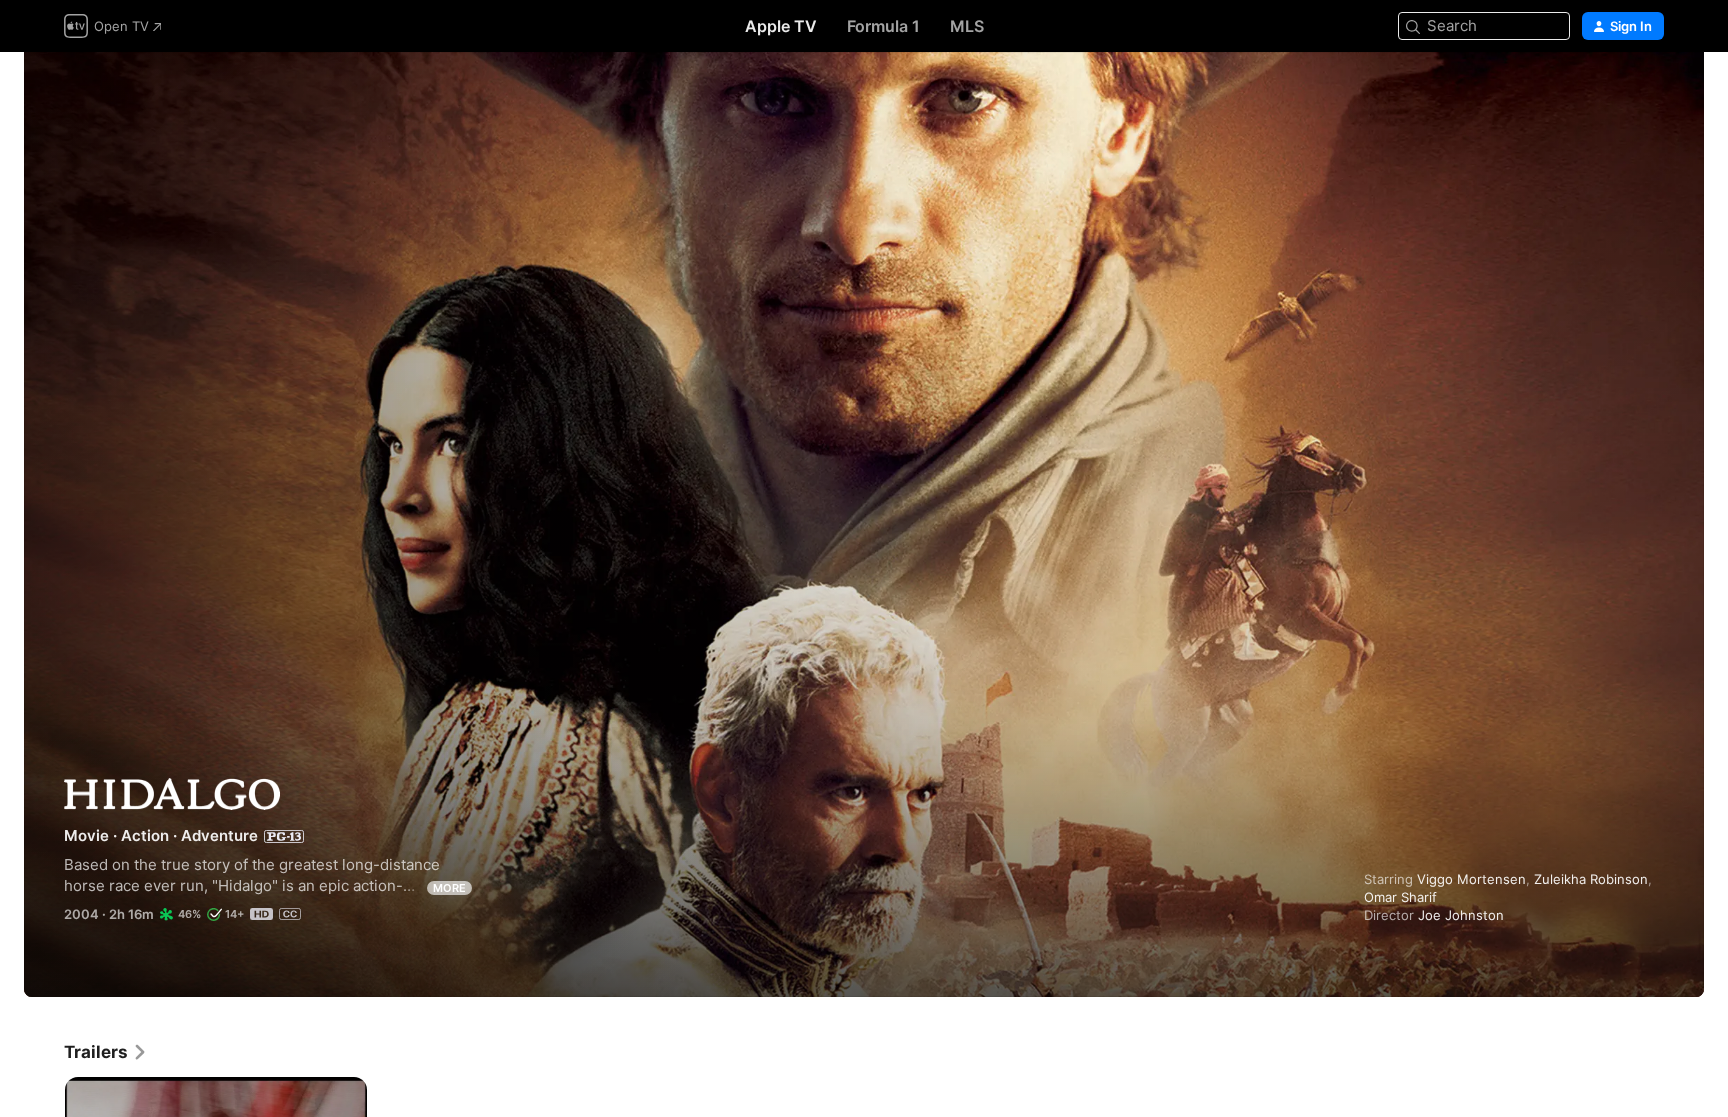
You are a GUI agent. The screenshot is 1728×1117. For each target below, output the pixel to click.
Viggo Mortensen (1471, 879)
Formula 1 (883, 26)
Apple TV (781, 26)
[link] (106, 1052)
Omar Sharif (1400, 897)
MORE (449, 888)
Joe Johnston (1461, 915)
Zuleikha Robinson (1591, 879)
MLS (967, 26)
